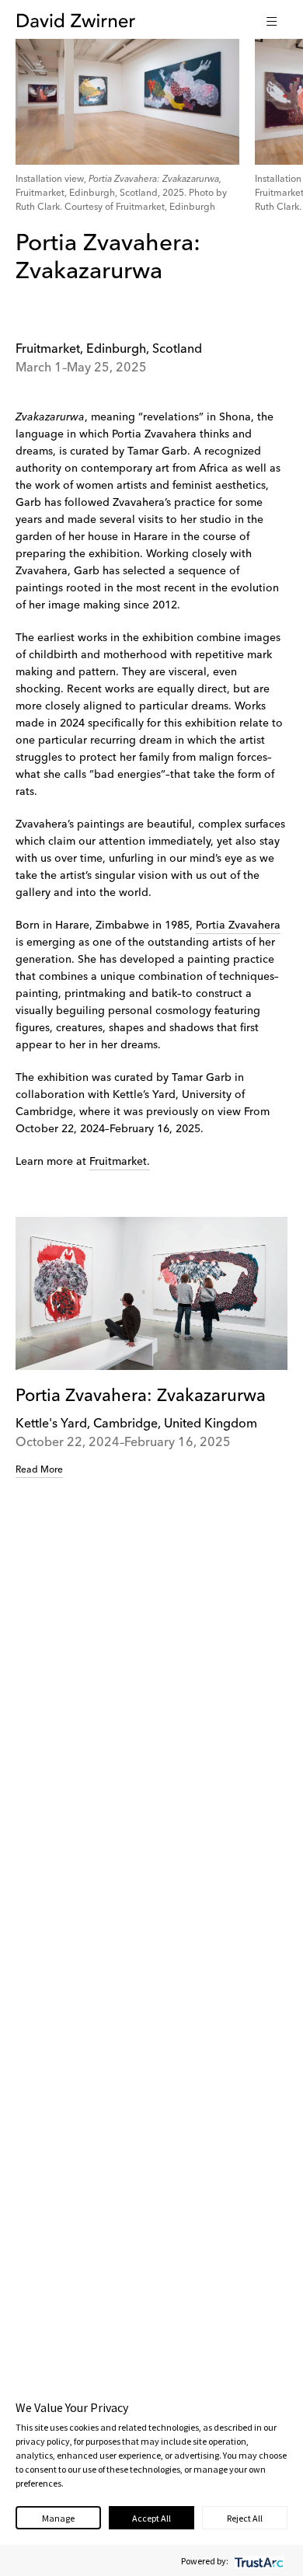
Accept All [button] (151, 2518)
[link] (151, 1348)
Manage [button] (58, 2518)
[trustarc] (258, 2561)
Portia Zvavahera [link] (238, 925)
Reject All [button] (245, 2518)
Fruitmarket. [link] (120, 1162)
